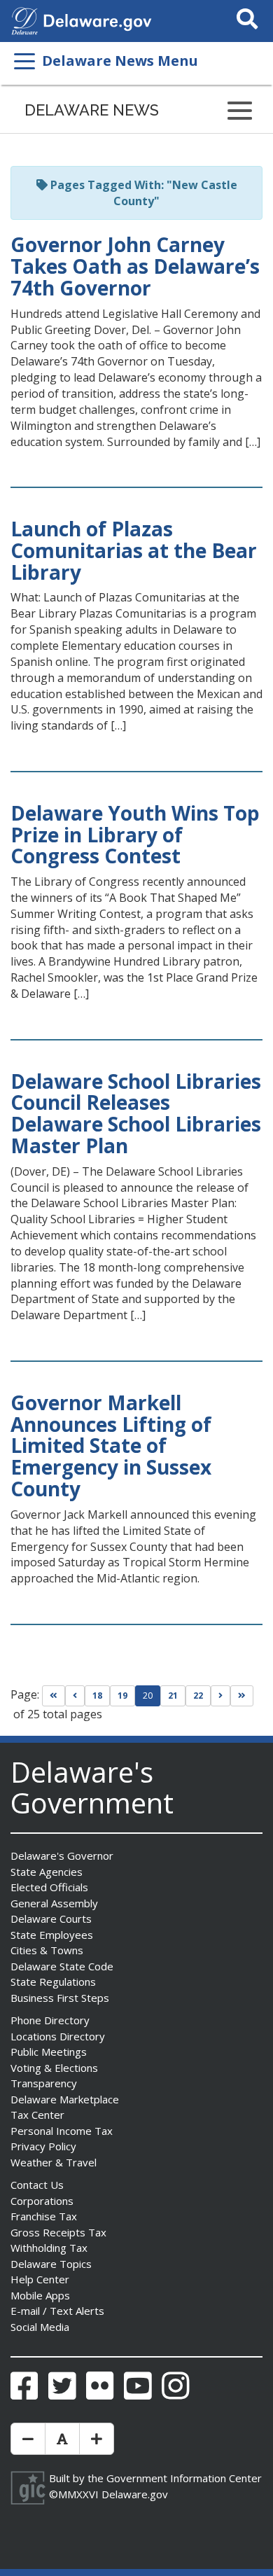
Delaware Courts (51, 1919)
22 (198, 1696)
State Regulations (53, 1982)
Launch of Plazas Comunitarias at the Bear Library (134, 550)
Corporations (42, 2201)
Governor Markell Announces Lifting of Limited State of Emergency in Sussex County (111, 1446)
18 (97, 1696)
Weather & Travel (54, 2162)
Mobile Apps (40, 2295)
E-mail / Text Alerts (57, 2311)
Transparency (44, 2083)
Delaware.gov (135, 2494)
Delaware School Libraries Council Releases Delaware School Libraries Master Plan (136, 1113)
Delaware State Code (62, 1966)
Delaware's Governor (62, 1856)
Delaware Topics (51, 2264)
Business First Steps (60, 1998)
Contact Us (37, 2185)
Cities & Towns (47, 1950)
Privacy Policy (43, 2146)
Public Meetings (49, 2052)
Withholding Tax (49, 2248)
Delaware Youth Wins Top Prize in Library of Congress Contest (135, 835)
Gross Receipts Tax (58, 2232)
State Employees (52, 1935)
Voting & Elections (54, 2068)
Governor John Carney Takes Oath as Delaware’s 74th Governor (135, 266)
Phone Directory (50, 2020)
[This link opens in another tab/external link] (24, 20)
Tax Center (37, 2115)
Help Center (40, 2279)
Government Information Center (184, 2478)
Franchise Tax (44, 2216)
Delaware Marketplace (65, 2099)
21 (173, 1696)
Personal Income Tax (62, 2131)
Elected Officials (49, 1887)
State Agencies (47, 1872)
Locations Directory (58, 2036)
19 (122, 1696)
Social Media (40, 2327)
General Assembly (54, 1903)
